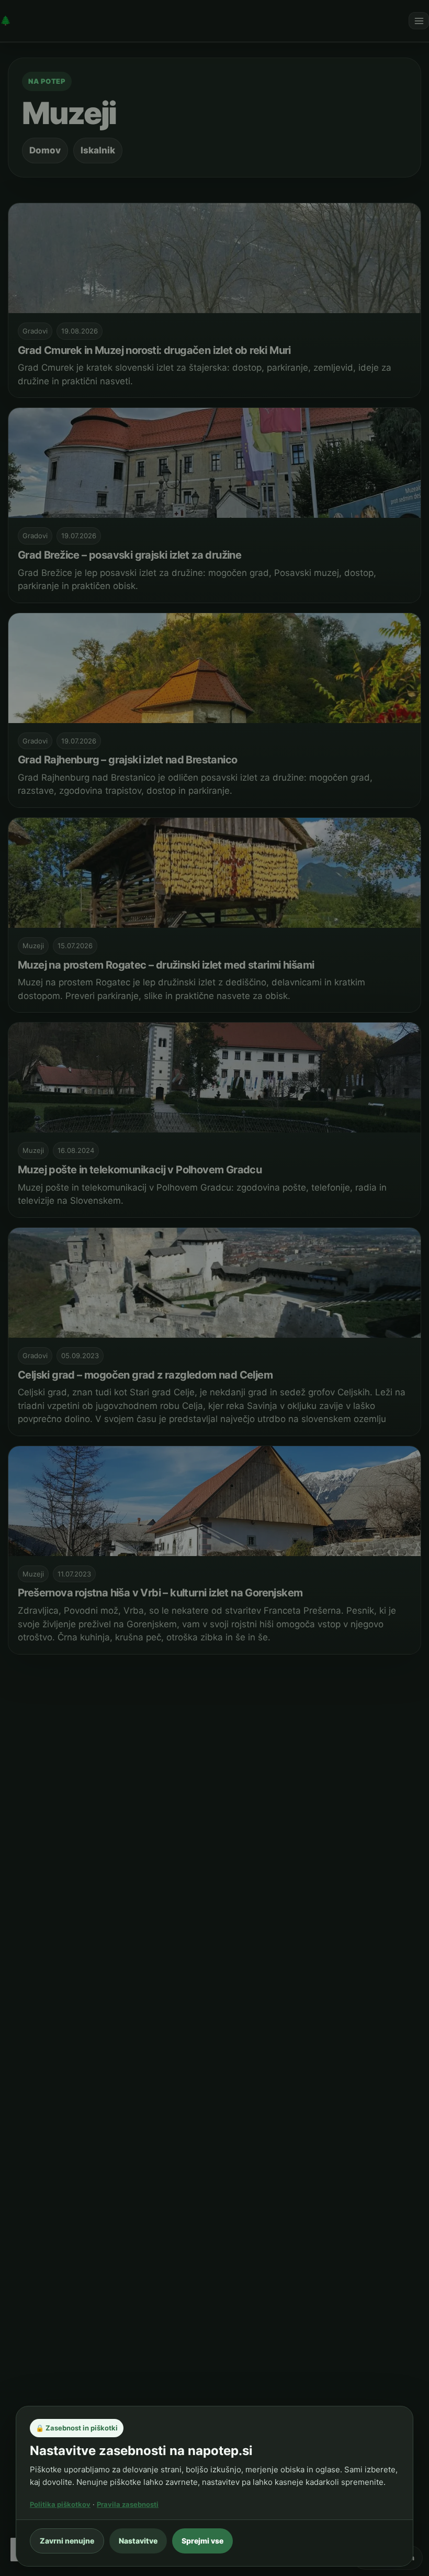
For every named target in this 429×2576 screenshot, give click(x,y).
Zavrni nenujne (67, 2541)
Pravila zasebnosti (128, 2504)
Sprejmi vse (202, 2541)
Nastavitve (138, 2541)
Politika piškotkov (60, 2504)
